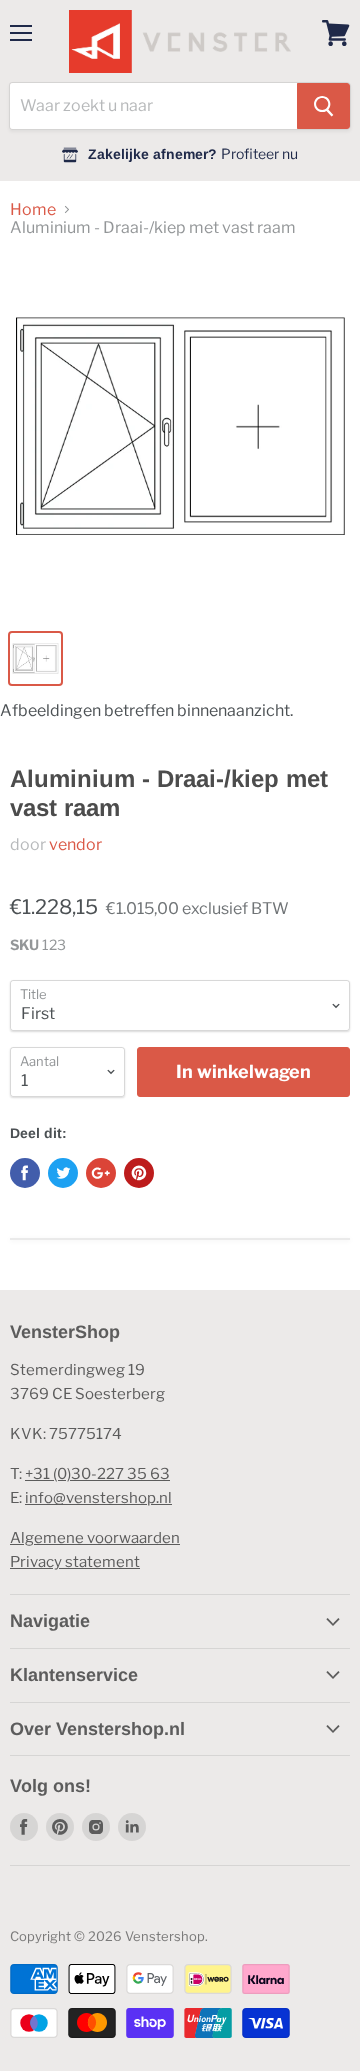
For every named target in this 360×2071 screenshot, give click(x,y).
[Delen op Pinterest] (139, 1173)
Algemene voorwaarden (95, 1538)
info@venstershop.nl (98, 1498)
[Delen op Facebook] (25, 1173)
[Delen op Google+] (101, 1173)
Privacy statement (75, 1562)
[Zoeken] (323, 106)
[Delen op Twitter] (63, 1173)
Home (33, 210)
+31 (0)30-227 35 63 (97, 1474)
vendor (75, 844)
